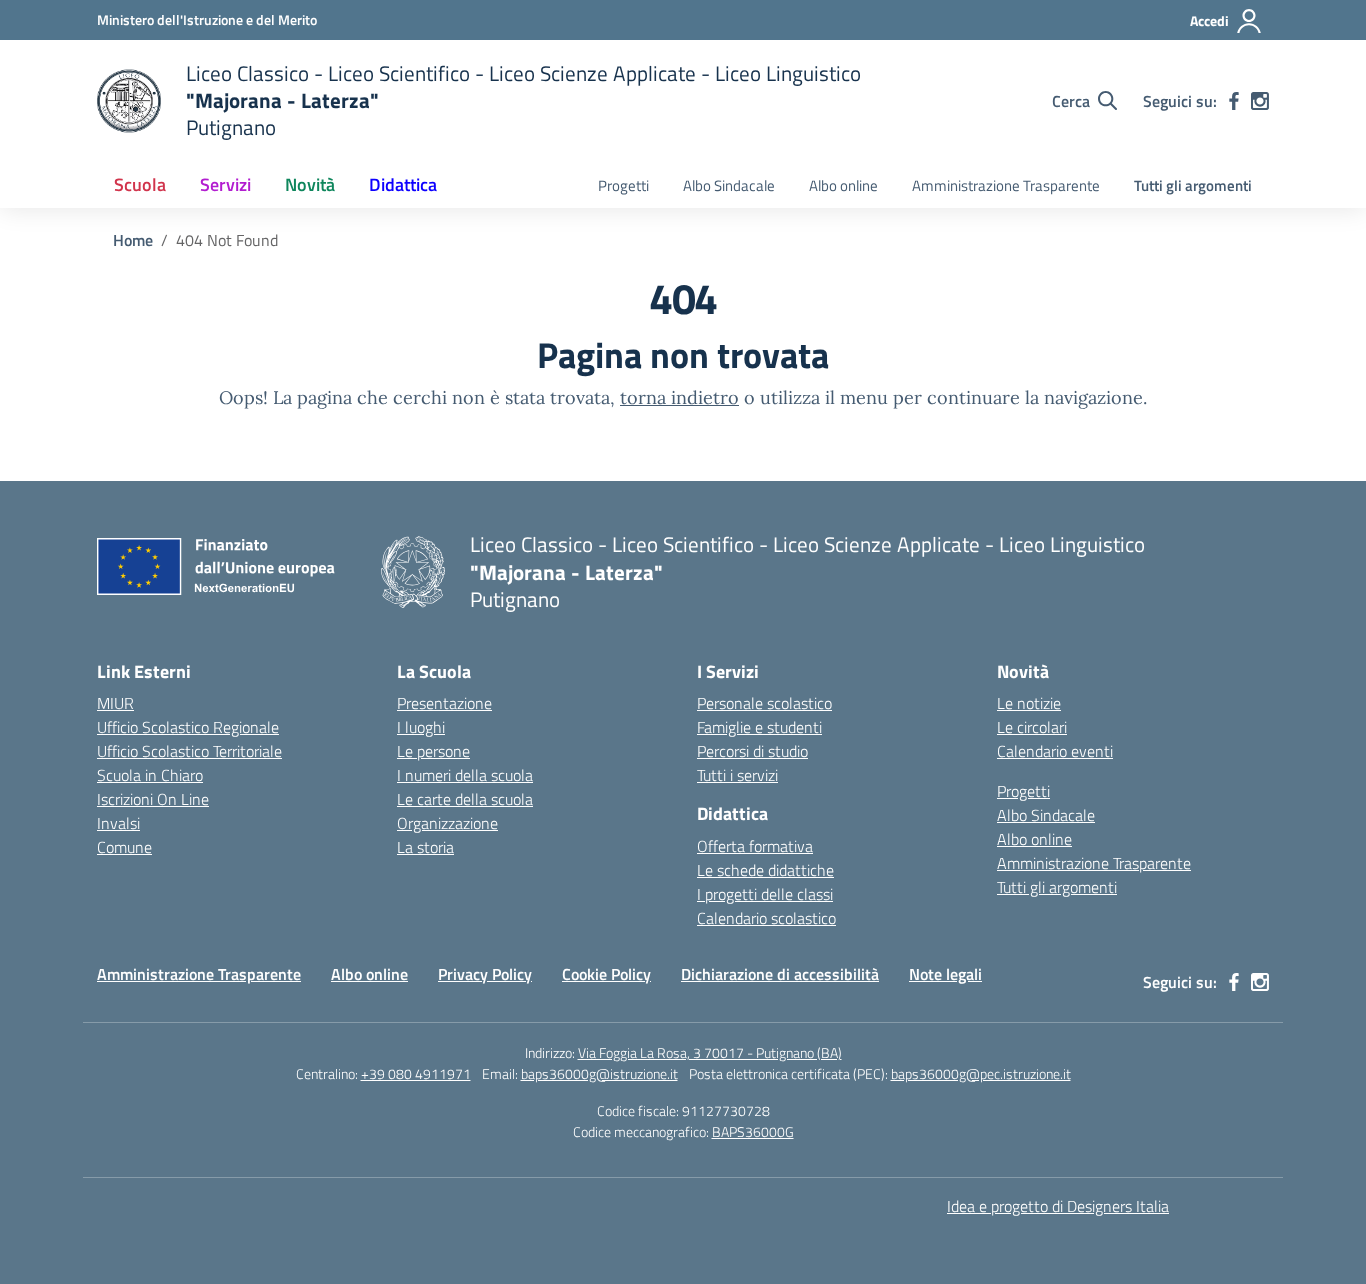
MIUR (115, 703)
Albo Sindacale (729, 185)
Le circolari (1032, 727)
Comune (124, 847)
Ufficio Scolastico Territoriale (189, 751)
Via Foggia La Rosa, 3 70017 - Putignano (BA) (710, 1052)
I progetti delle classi (765, 894)
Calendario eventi (1055, 751)
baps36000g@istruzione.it (599, 1073)
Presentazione (444, 703)
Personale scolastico (764, 703)
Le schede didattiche (765, 870)
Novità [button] (310, 184)
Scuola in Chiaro (150, 775)
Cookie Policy (606, 974)
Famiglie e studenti (759, 727)
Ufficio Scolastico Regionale (188, 727)
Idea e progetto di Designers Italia (1058, 1206)
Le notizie (1029, 703)
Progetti (623, 185)
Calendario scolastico (766, 918)
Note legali (945, 974)
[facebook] (1234, 101)
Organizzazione (447, 823)
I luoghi (421, 727)
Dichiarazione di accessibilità (780, 974)
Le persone (433, 751)
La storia (425, 847)
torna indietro (679, 397)
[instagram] (1260, 101)
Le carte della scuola (465, 799)
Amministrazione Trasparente (1006, 185)
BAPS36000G (753, 1131)
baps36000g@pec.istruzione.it (981, 1073)
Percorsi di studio (752, 751)
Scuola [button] (140, 184)
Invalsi (118, 823)
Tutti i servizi (737, 775)
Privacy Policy (485, 974)
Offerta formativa (755, 846)
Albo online (843, 185)
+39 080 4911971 (416, 1073)
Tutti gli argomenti (1193, 185)
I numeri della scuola (465, 775)
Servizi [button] (225, 184)
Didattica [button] (403, 184)
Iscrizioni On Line (153, 799)
